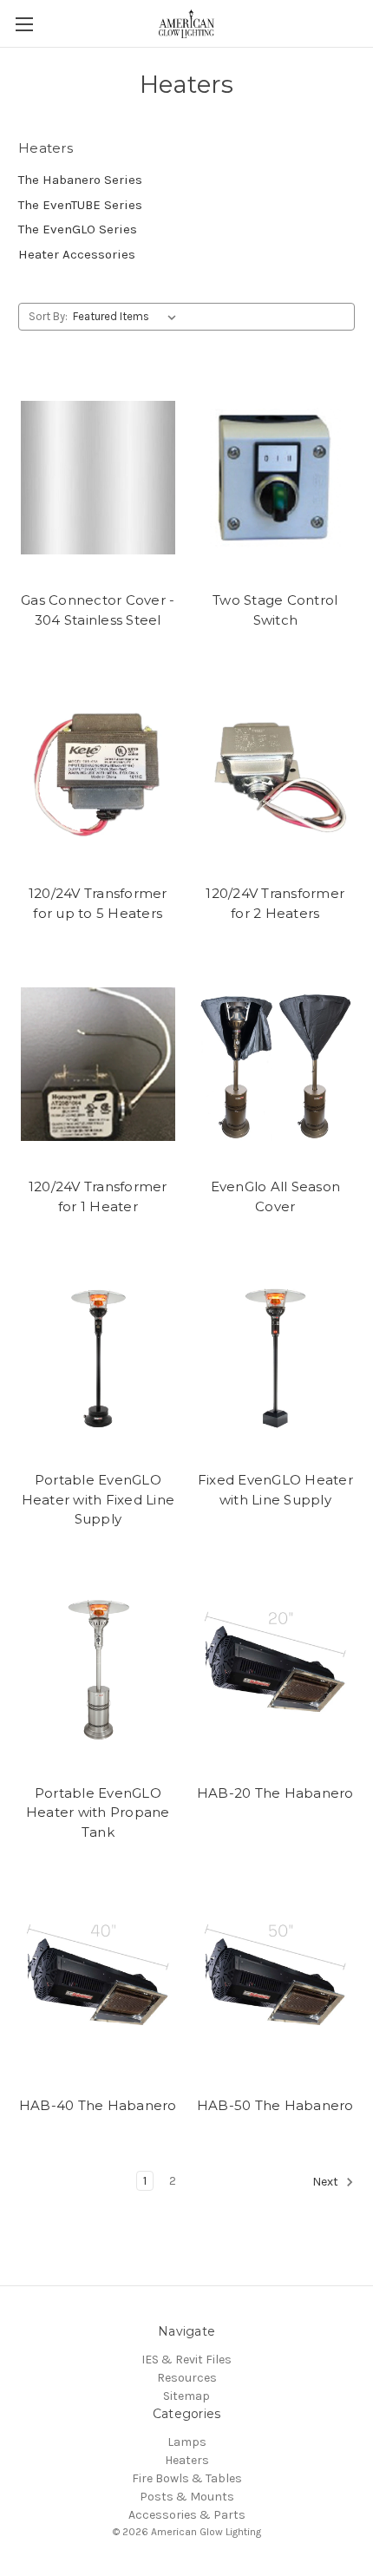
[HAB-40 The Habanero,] (98, 1983)
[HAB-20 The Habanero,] (276, 1670)
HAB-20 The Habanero (275, 1793)
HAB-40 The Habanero (98, 2105)
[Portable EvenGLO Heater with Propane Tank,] (98, 1670)
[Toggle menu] (24, 24)
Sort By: (48, 316)
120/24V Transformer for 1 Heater (98, 1196)
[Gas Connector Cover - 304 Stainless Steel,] (98, 477)
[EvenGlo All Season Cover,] (276, 1064)
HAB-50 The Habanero (275, 2105)
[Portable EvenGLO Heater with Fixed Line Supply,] (98, 1357)
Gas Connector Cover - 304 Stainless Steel (98, 610)
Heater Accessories (77, 254)
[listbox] (128, 317)
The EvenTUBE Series (80, 205)
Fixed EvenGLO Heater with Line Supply (275, 1490)
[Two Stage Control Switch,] (276, 477)
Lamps (187, 2442)
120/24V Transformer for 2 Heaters (275, 903)
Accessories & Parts (187, 2515)
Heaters (187, 2460)
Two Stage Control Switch (275, 610)
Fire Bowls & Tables (187, 2478)
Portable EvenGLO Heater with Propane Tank (98, 1812)
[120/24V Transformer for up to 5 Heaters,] (98, 770)
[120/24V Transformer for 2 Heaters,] (276, 770)
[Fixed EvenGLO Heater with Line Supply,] (276, 1357)
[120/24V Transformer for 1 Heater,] (98, 1064)
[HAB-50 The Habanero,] (276, 1983)
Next (327, 2182)
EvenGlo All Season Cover (276, 1196)
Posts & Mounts (187, 2497)
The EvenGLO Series (78, 229)
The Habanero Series (80, 180)
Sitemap (186, 2396)
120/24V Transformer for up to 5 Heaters (98, 903)
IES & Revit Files (186, 2360)
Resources (187, 2378)
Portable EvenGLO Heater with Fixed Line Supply (98, 1499)
